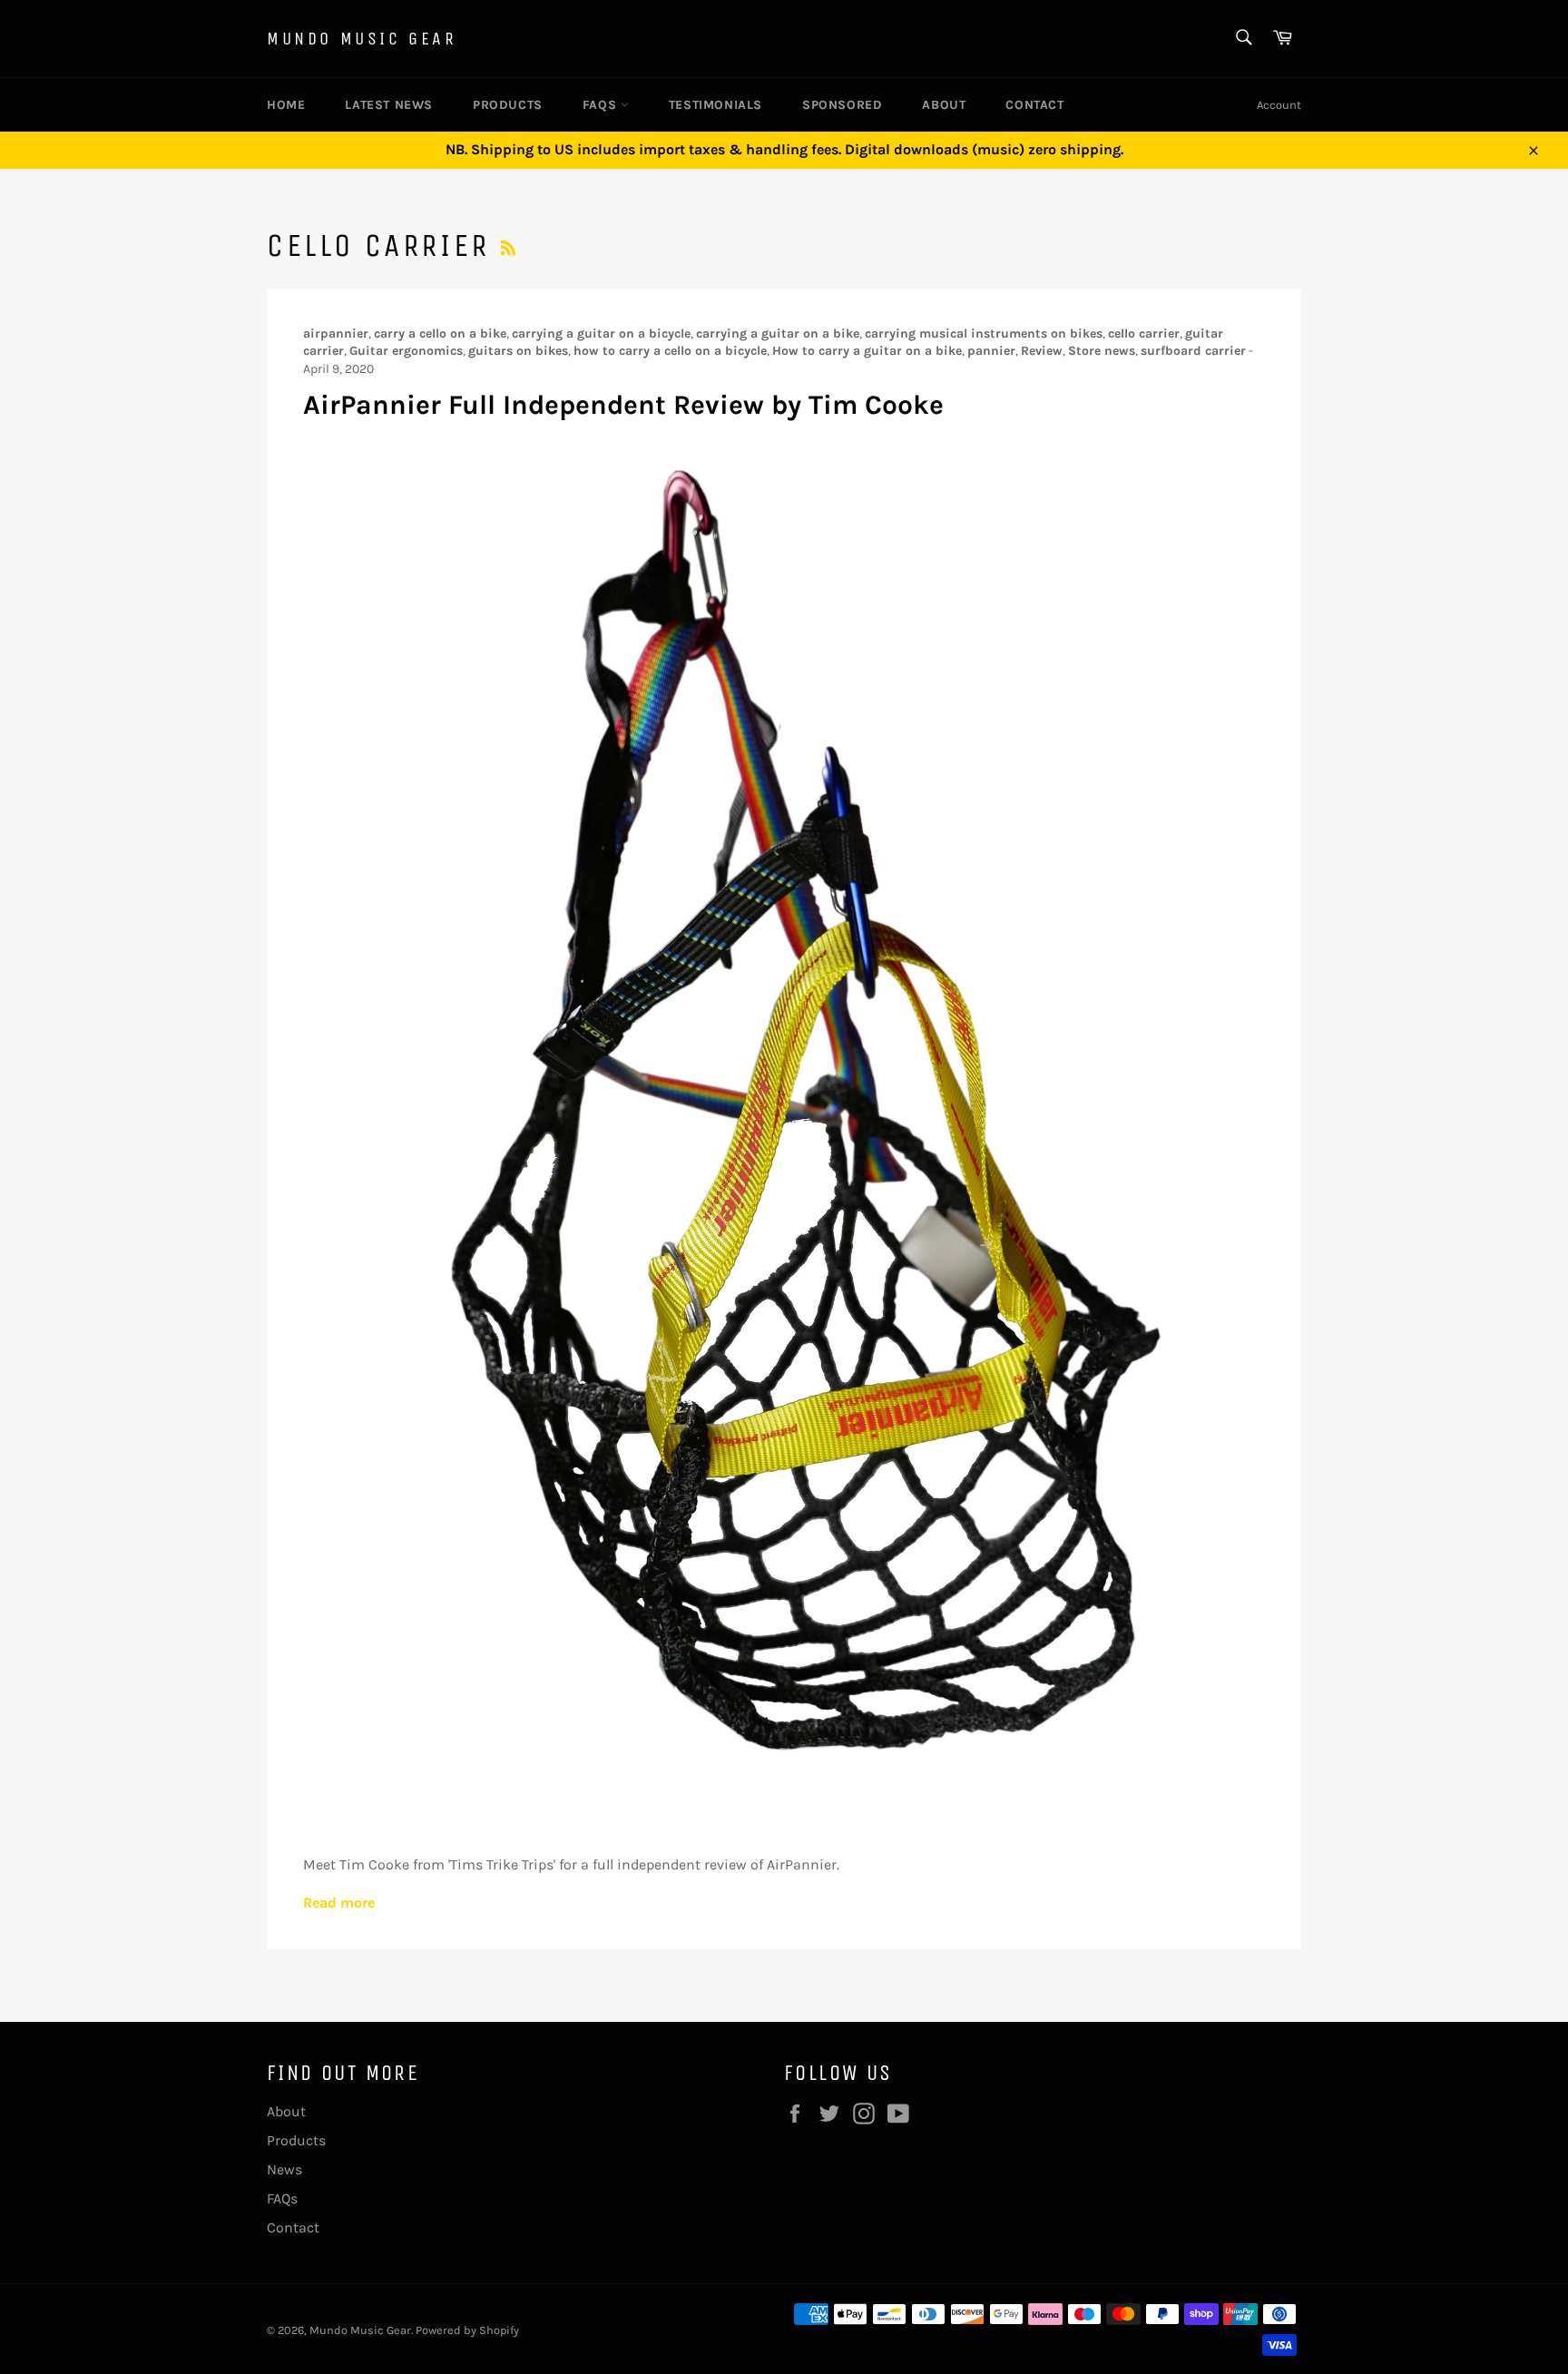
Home (286, 105)
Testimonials (715, 105)
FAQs (602, 105)
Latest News (389, 105)
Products (508, 105)
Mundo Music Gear (362, 39)
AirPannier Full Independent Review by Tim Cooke (623, 405)
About (944, 105)
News (284, 2169)
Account (1279, 105)
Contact (1034, 105)
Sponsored (842, 105)
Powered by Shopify (467, 2330)
